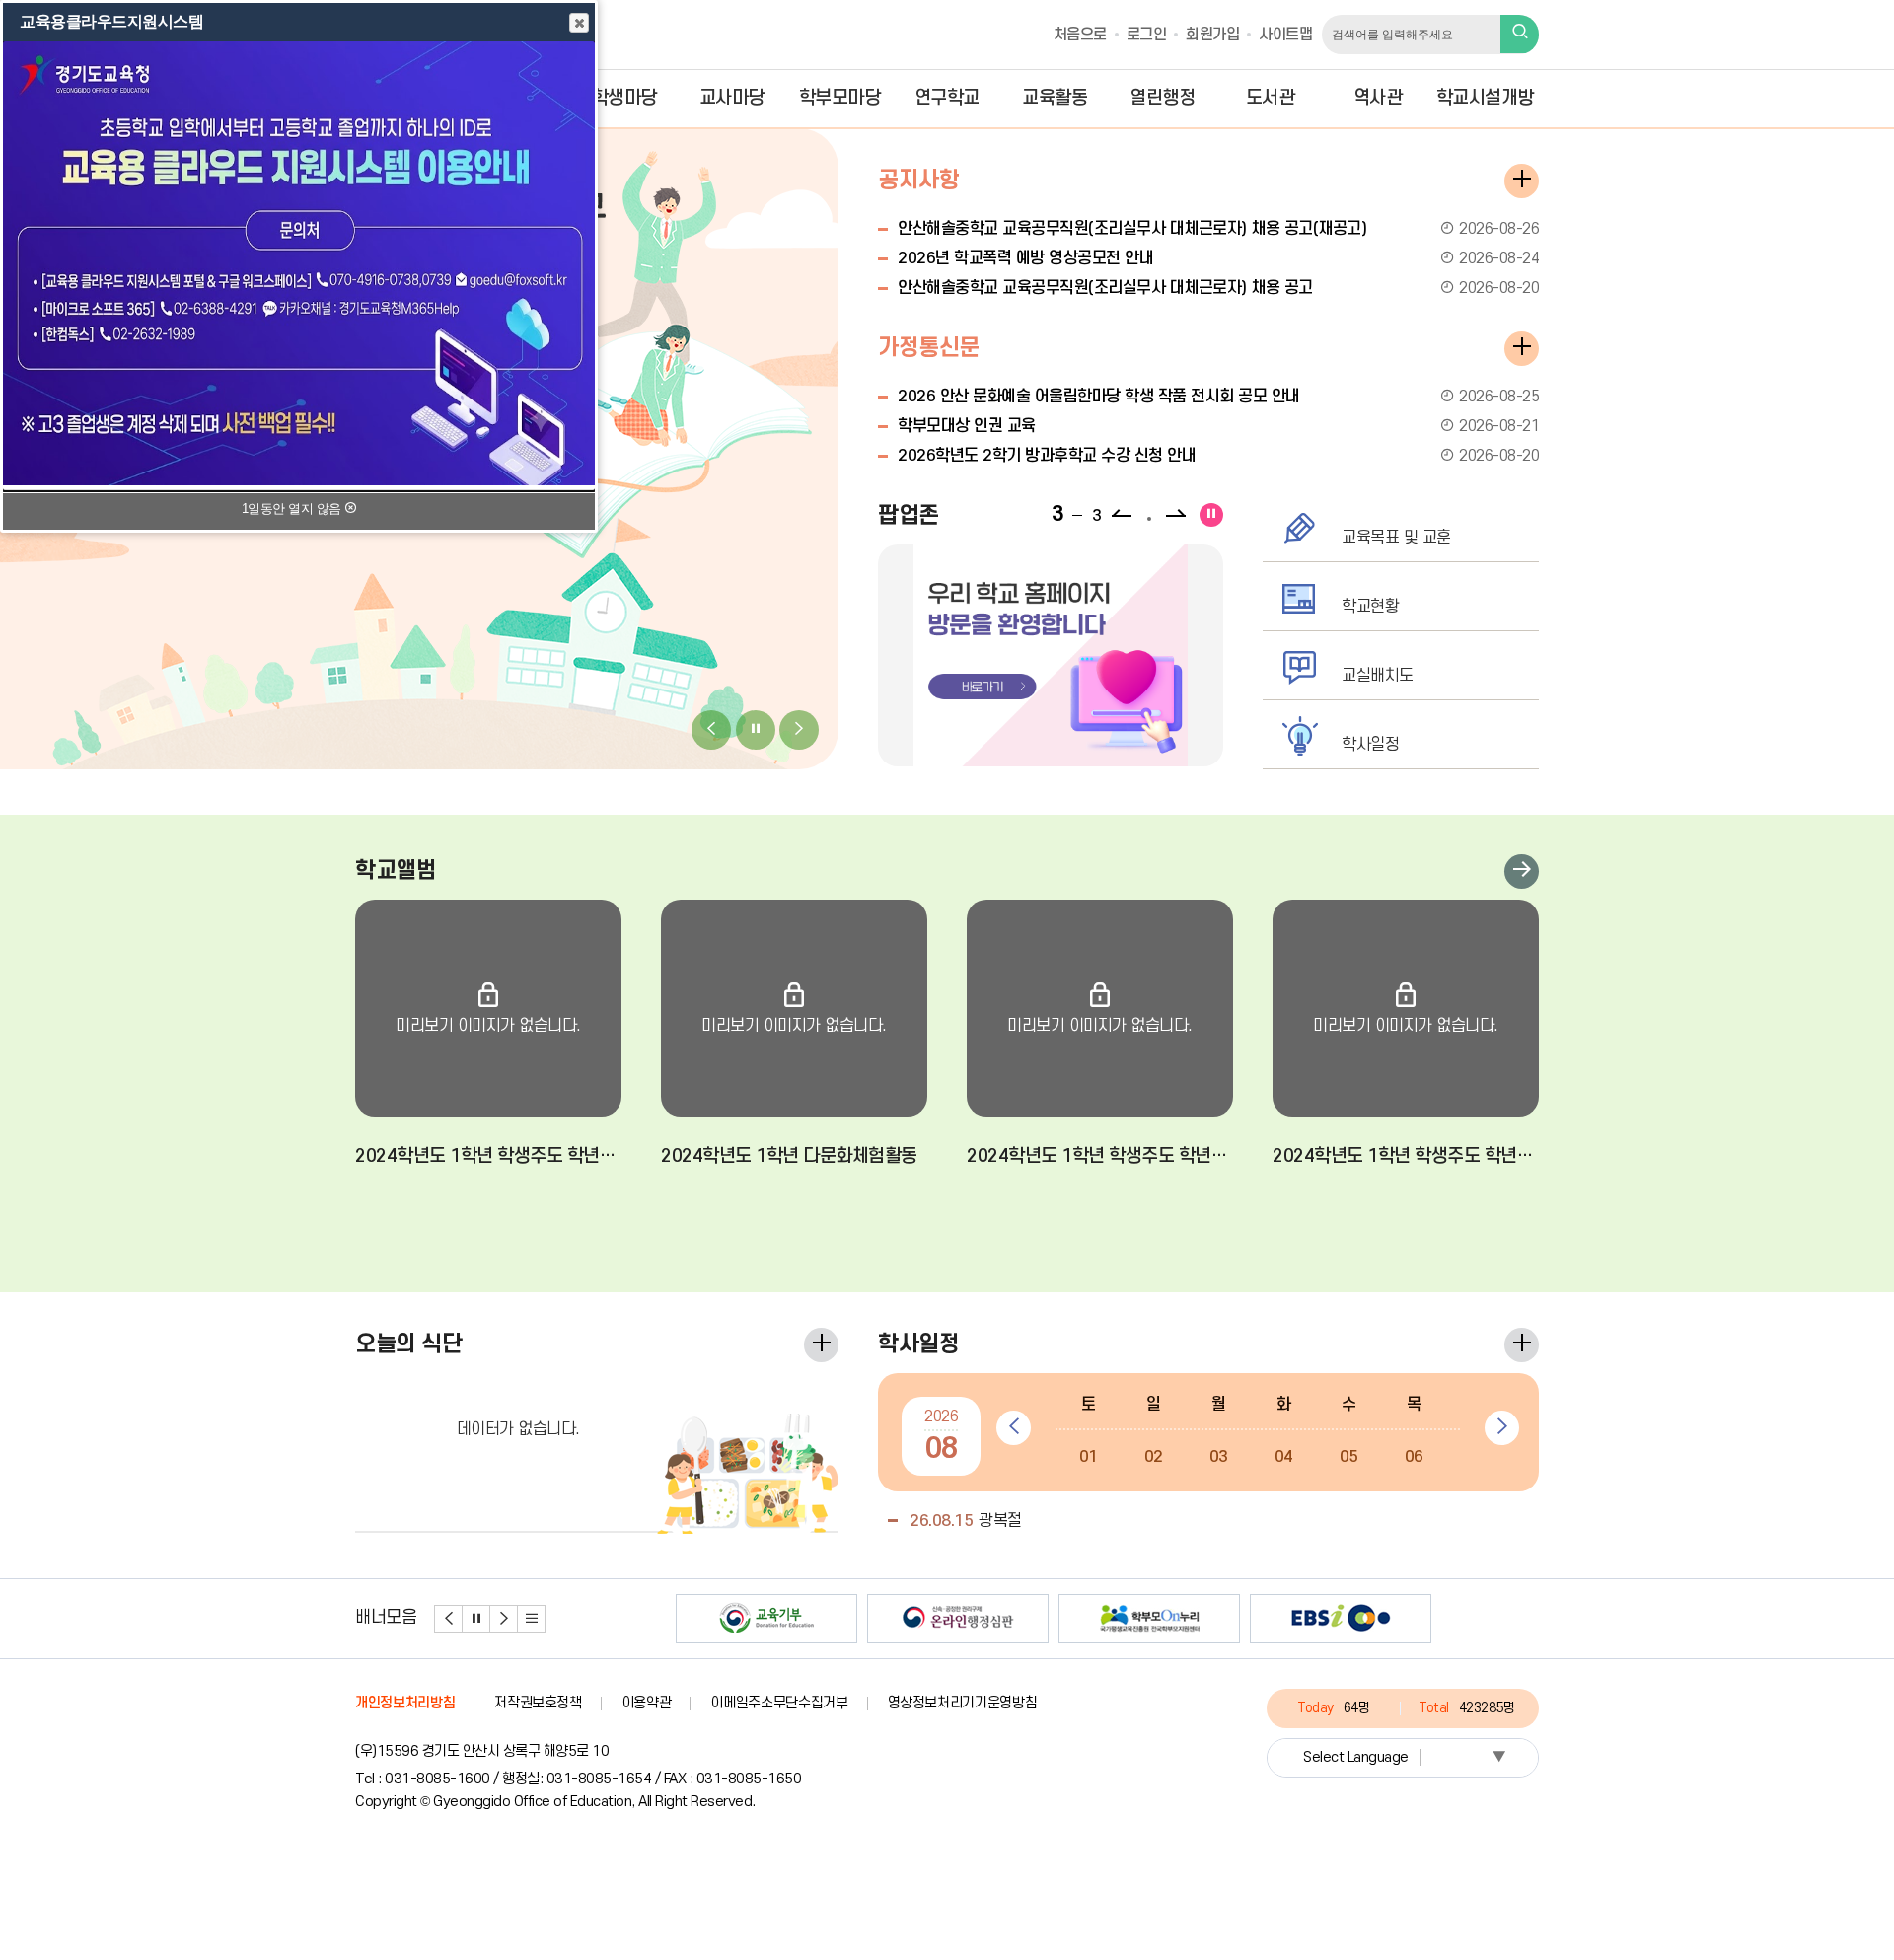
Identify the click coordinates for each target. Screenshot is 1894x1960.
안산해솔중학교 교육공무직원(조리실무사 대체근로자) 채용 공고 (1218, 288)
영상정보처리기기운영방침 (963, 1703)
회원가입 (1212, 35)
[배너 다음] (504, 1619)
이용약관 (647, 1703)
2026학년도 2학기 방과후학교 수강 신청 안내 (1218, 456)
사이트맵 (1285, 35)
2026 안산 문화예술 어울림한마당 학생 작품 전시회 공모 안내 (1218, 397)
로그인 (1147, 35)
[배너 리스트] (532, 1619)
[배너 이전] (449, 1619)
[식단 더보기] (821, 1345)
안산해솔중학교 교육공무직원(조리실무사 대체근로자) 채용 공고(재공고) (1218, 229)
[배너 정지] (476, 1619)
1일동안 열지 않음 (293, 508)
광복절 (966, 1521)
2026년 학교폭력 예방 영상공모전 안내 (1218, 258)
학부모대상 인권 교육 (1218, 426)
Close (579, 23)
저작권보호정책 (538, 1703)
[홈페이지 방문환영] (1051, 655)
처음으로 (1080, 35)
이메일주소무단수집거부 (779, 1703)
